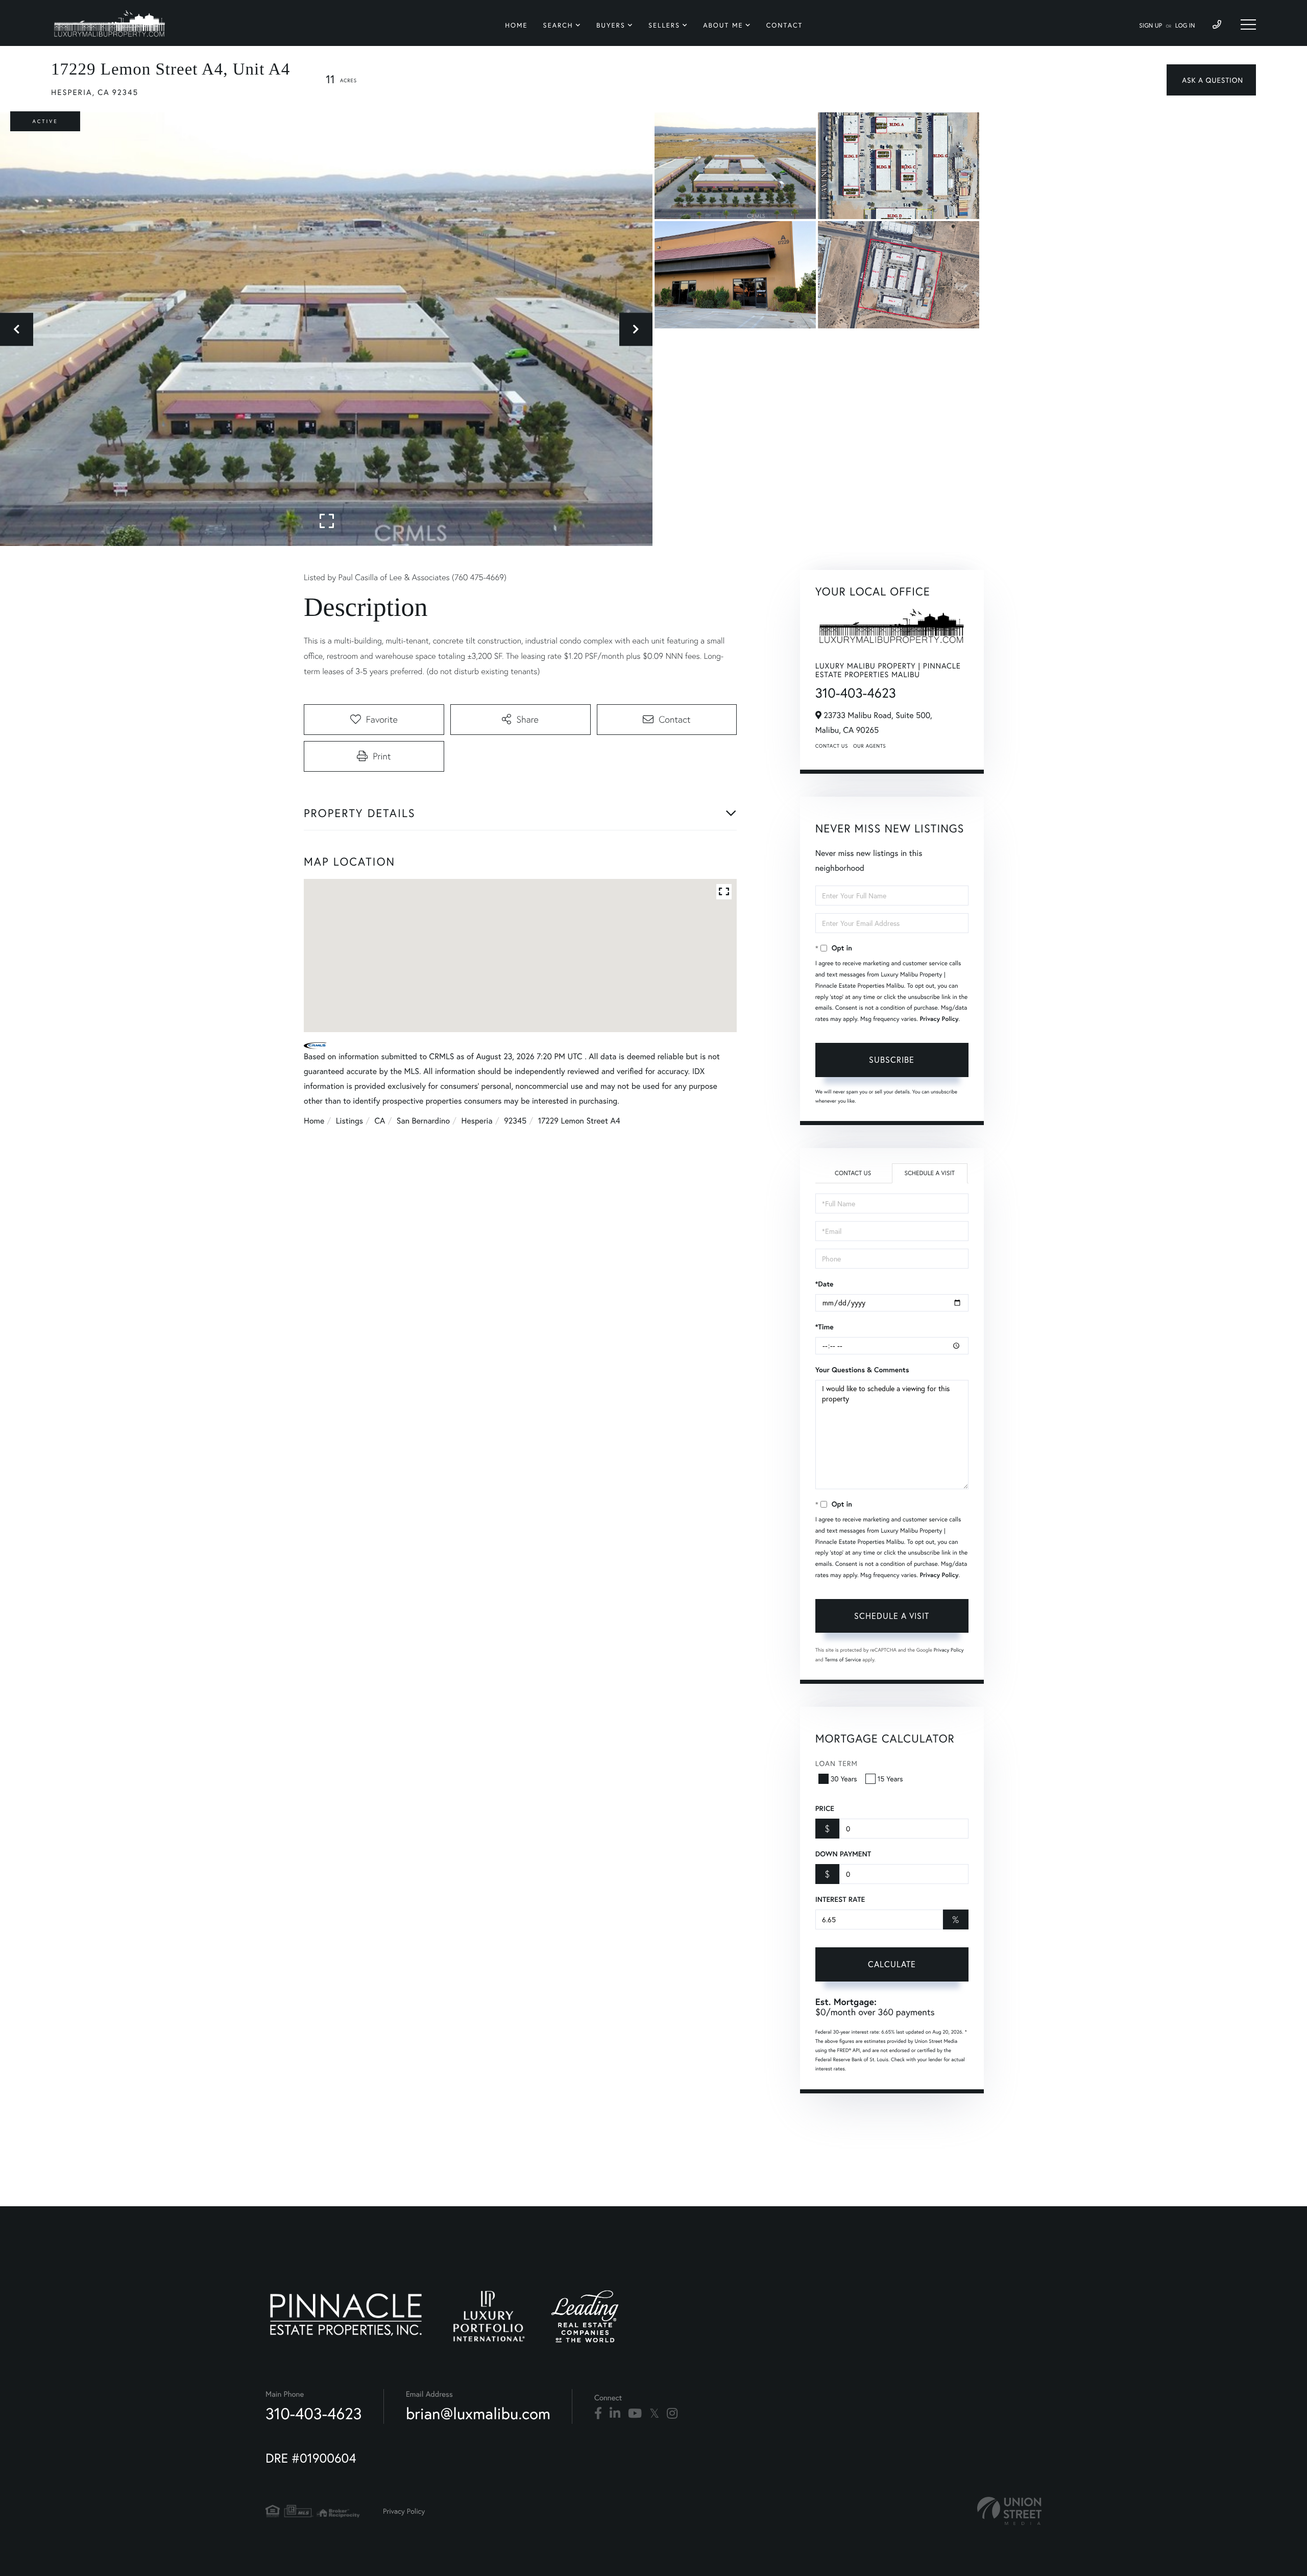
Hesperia (477, 1121)
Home (314, 1121)
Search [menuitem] (558, 25)
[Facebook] (598, 2414)
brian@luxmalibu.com (478, 2413)
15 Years (890, 1779)
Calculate (892, 1964)
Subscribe (892, 1059)
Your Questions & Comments (862, 1370)
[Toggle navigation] (1248, 25)
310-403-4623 (856, 693)
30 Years (844, 1779)
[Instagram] (672, 2414)
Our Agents (869, 746)
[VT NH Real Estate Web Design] (1009, 2511)
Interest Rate (840, 1899)
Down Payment (843, 1854)
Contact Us (832, 746)
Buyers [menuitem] (611, 25)
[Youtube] (635, 2414)
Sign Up (1151, 26)
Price (825, 1808)
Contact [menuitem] (785, 25)
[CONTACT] (1211, 80)
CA (380, 1121)
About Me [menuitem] (723, 25)
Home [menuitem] (516, 25)
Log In (1185, 26)
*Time (825, 1327)
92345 (515, 1121)
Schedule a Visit (929, 1173)
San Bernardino (423, 1121)
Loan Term (837, 1763)
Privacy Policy (939, 1019)
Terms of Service (843, 1660)
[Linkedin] (615, 2414)
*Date (825, 1284)
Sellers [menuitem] (664, 25)
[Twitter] (654, 2414)
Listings (349, 1121)
